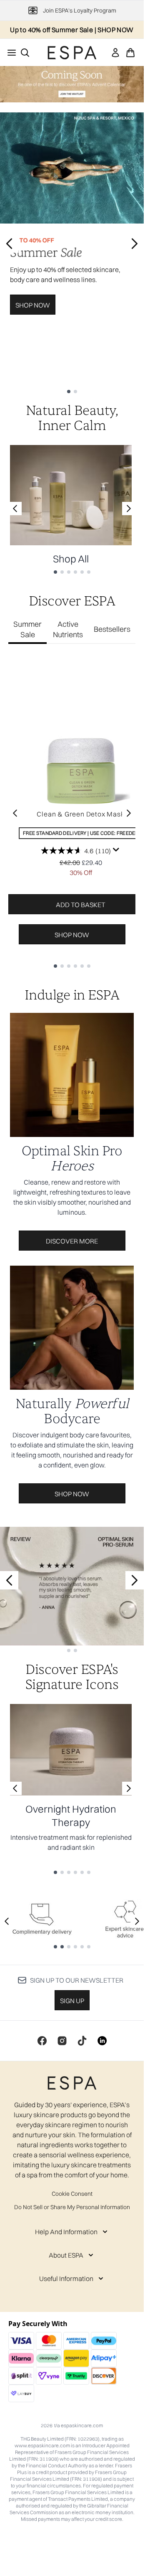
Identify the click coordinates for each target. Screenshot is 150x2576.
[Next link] (129, 509)
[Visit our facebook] (42, 2041)
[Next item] (129, 813)
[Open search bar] (25, 53)
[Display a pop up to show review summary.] (116, 850)
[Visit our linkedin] (102, 2041)
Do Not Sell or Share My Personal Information (72, 2207)
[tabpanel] (72, 813)
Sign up (72, 2001)
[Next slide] (135, 244)
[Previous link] (15, 509)
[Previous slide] (9, 244)
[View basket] (130, 53)
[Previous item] (15, 813)
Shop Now (33, 305)
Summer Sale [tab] (27, 629)
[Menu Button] (9, 53)
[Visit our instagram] (62, 2041)
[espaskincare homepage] (72, 53)
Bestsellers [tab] (112, 629)
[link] (115, 53)
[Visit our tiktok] (82, 2041)
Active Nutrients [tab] (68, 629)
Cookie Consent (72, 2194)
